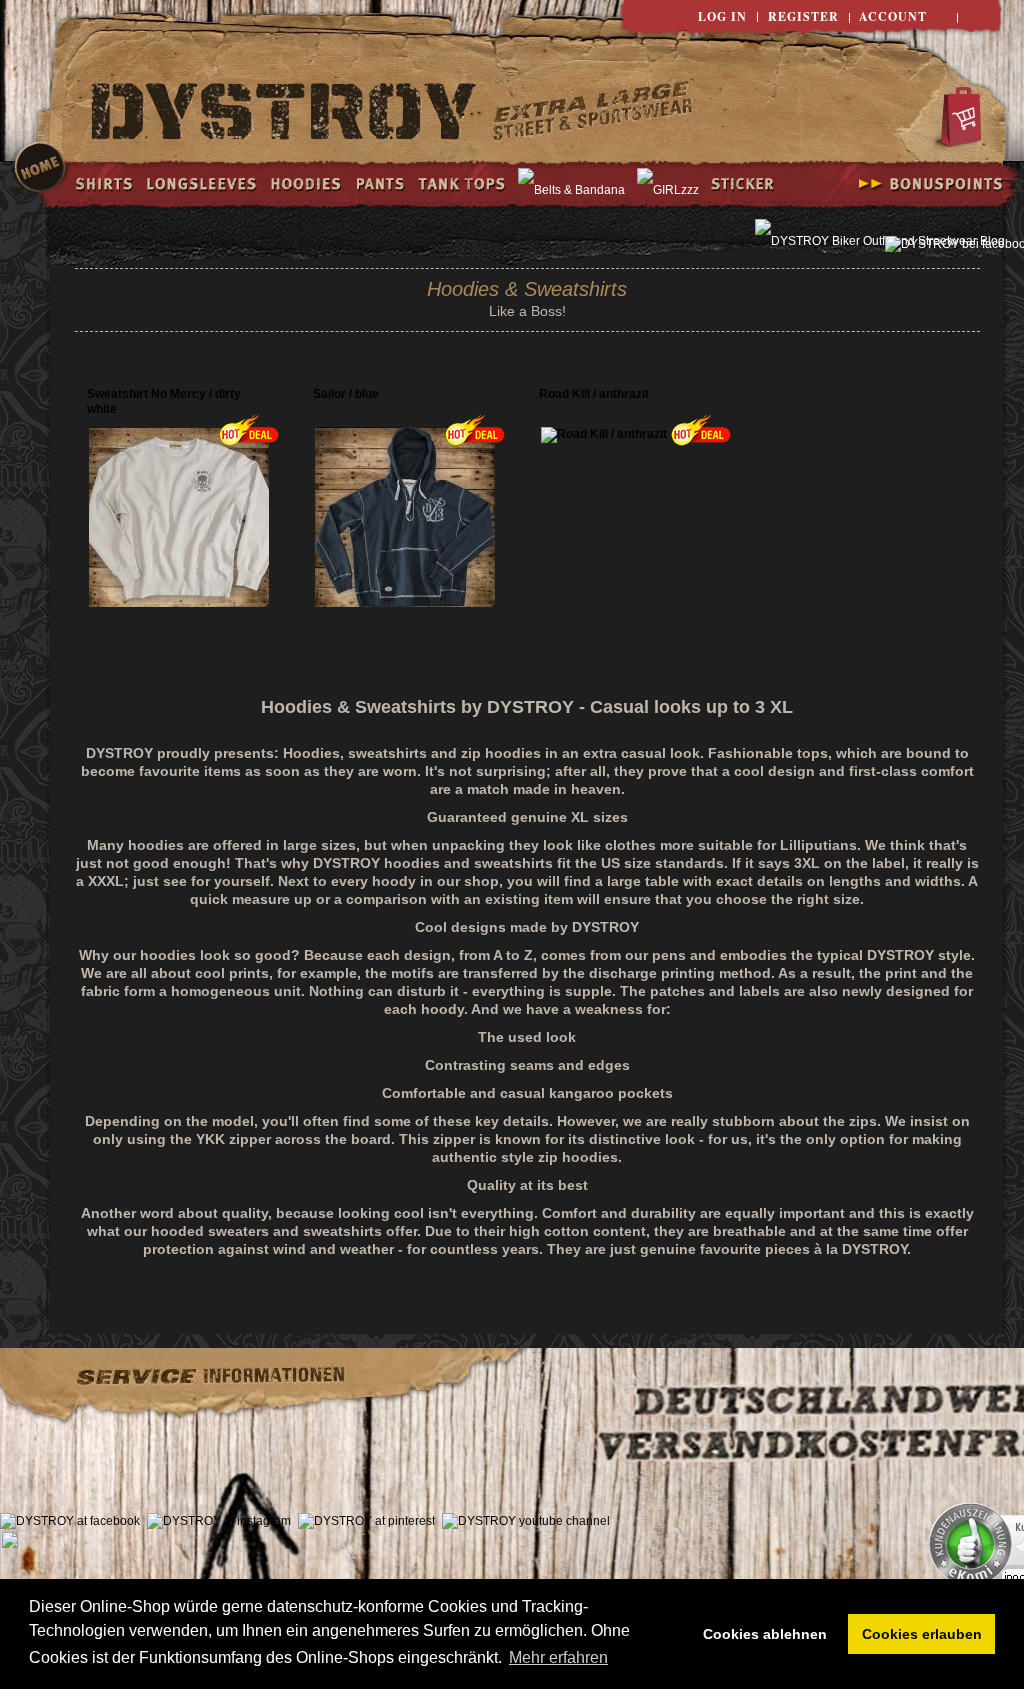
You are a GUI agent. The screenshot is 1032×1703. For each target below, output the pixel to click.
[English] (979, 17)
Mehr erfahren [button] (558, 1657)
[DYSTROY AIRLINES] (592, 113)
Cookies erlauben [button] (922, 1634)
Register (803, 16)
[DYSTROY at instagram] (219, 1521)
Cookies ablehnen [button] (765, 1634)
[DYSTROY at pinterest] (366, 1521)
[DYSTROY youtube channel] (526, 1521)
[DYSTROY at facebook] (70, 1521)
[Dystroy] (284, 114)
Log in (722, 16)
